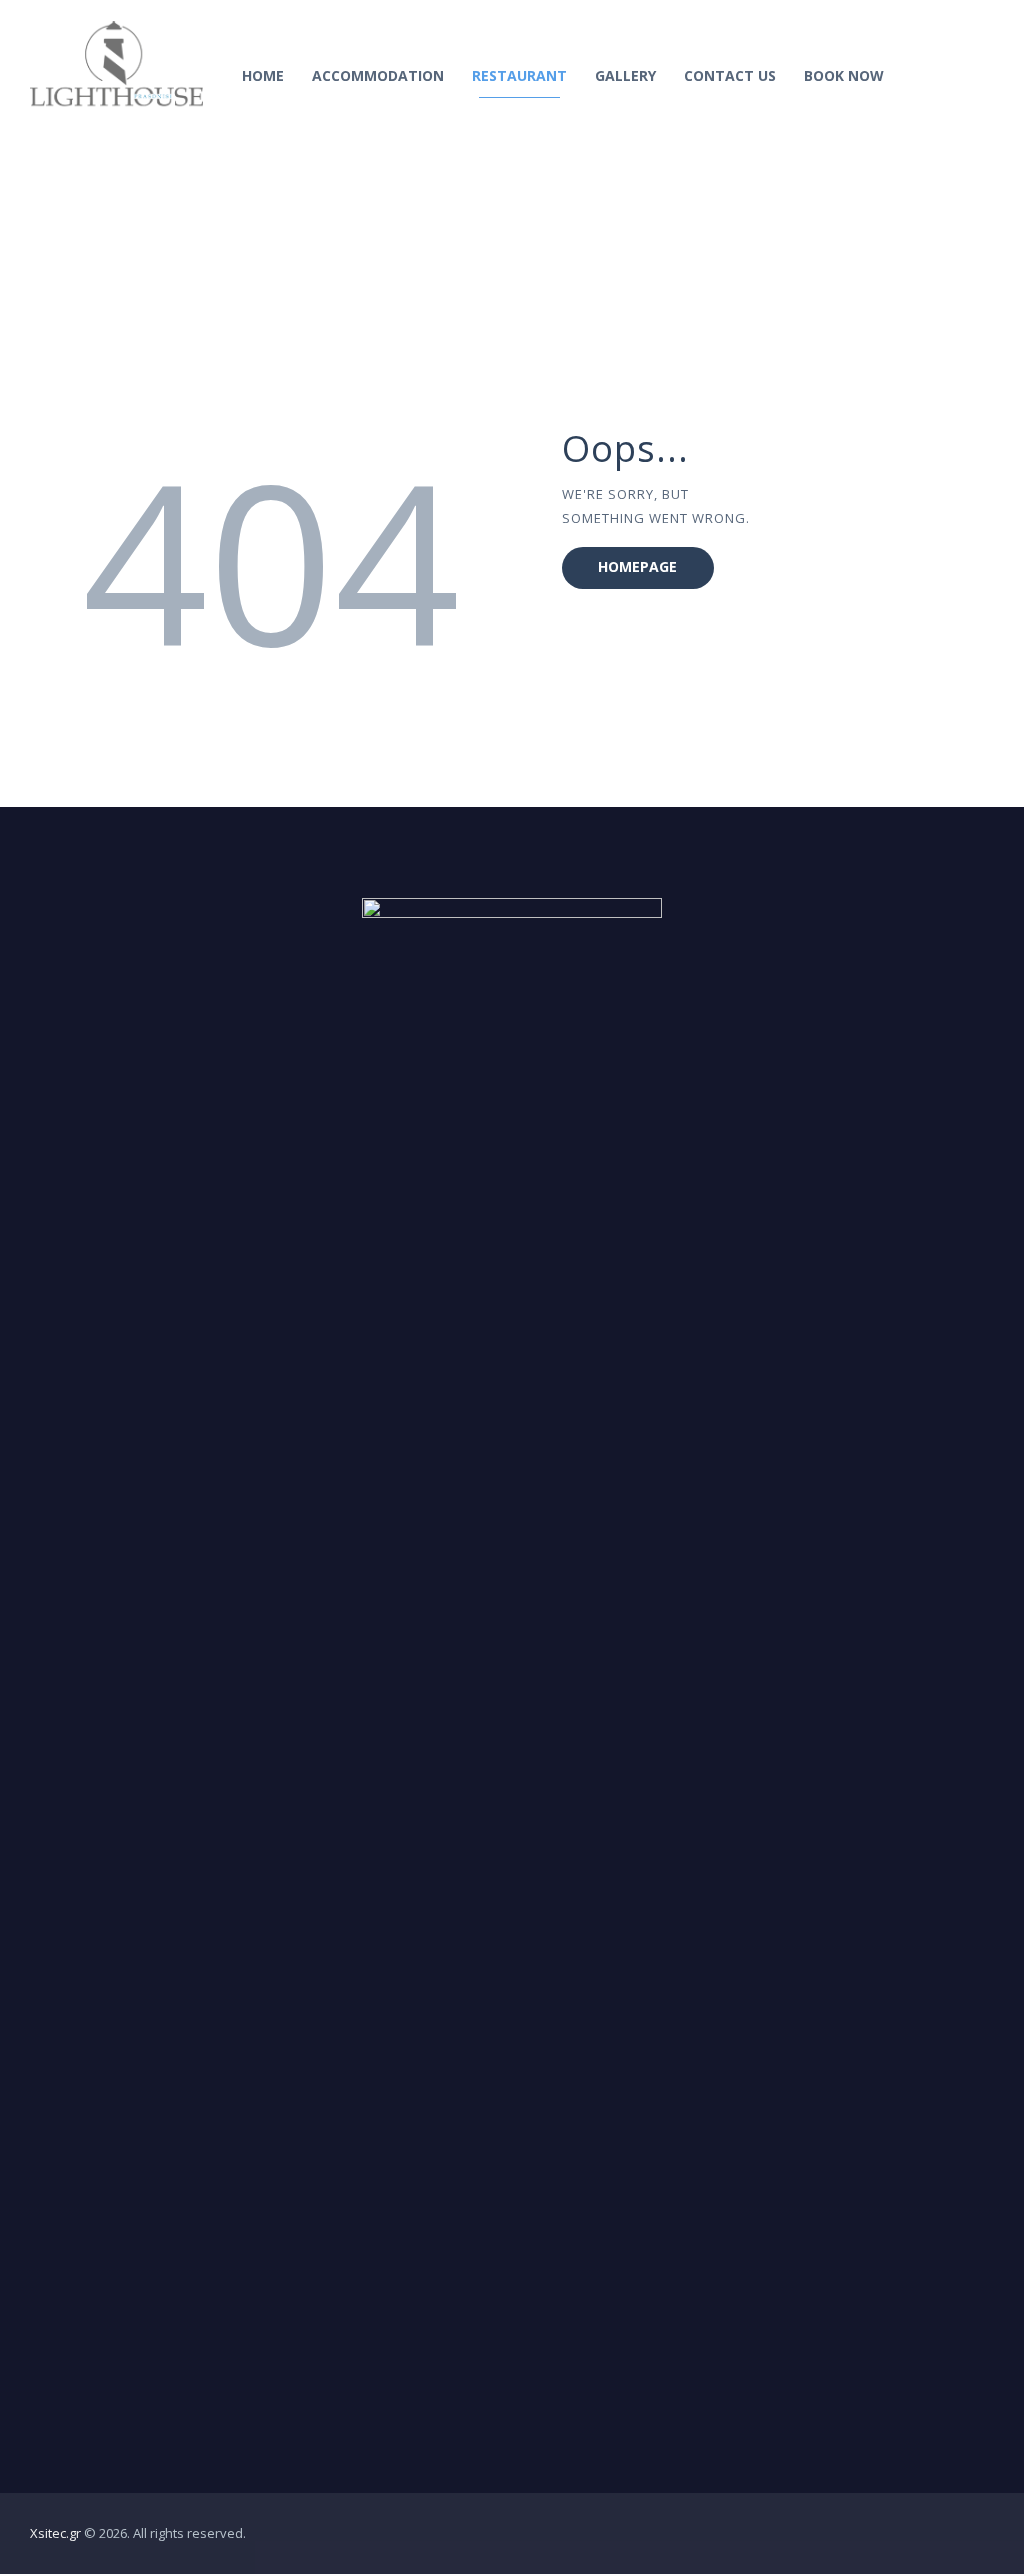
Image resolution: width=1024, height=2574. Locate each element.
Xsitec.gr (55, 2533)
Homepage (637, 566)
